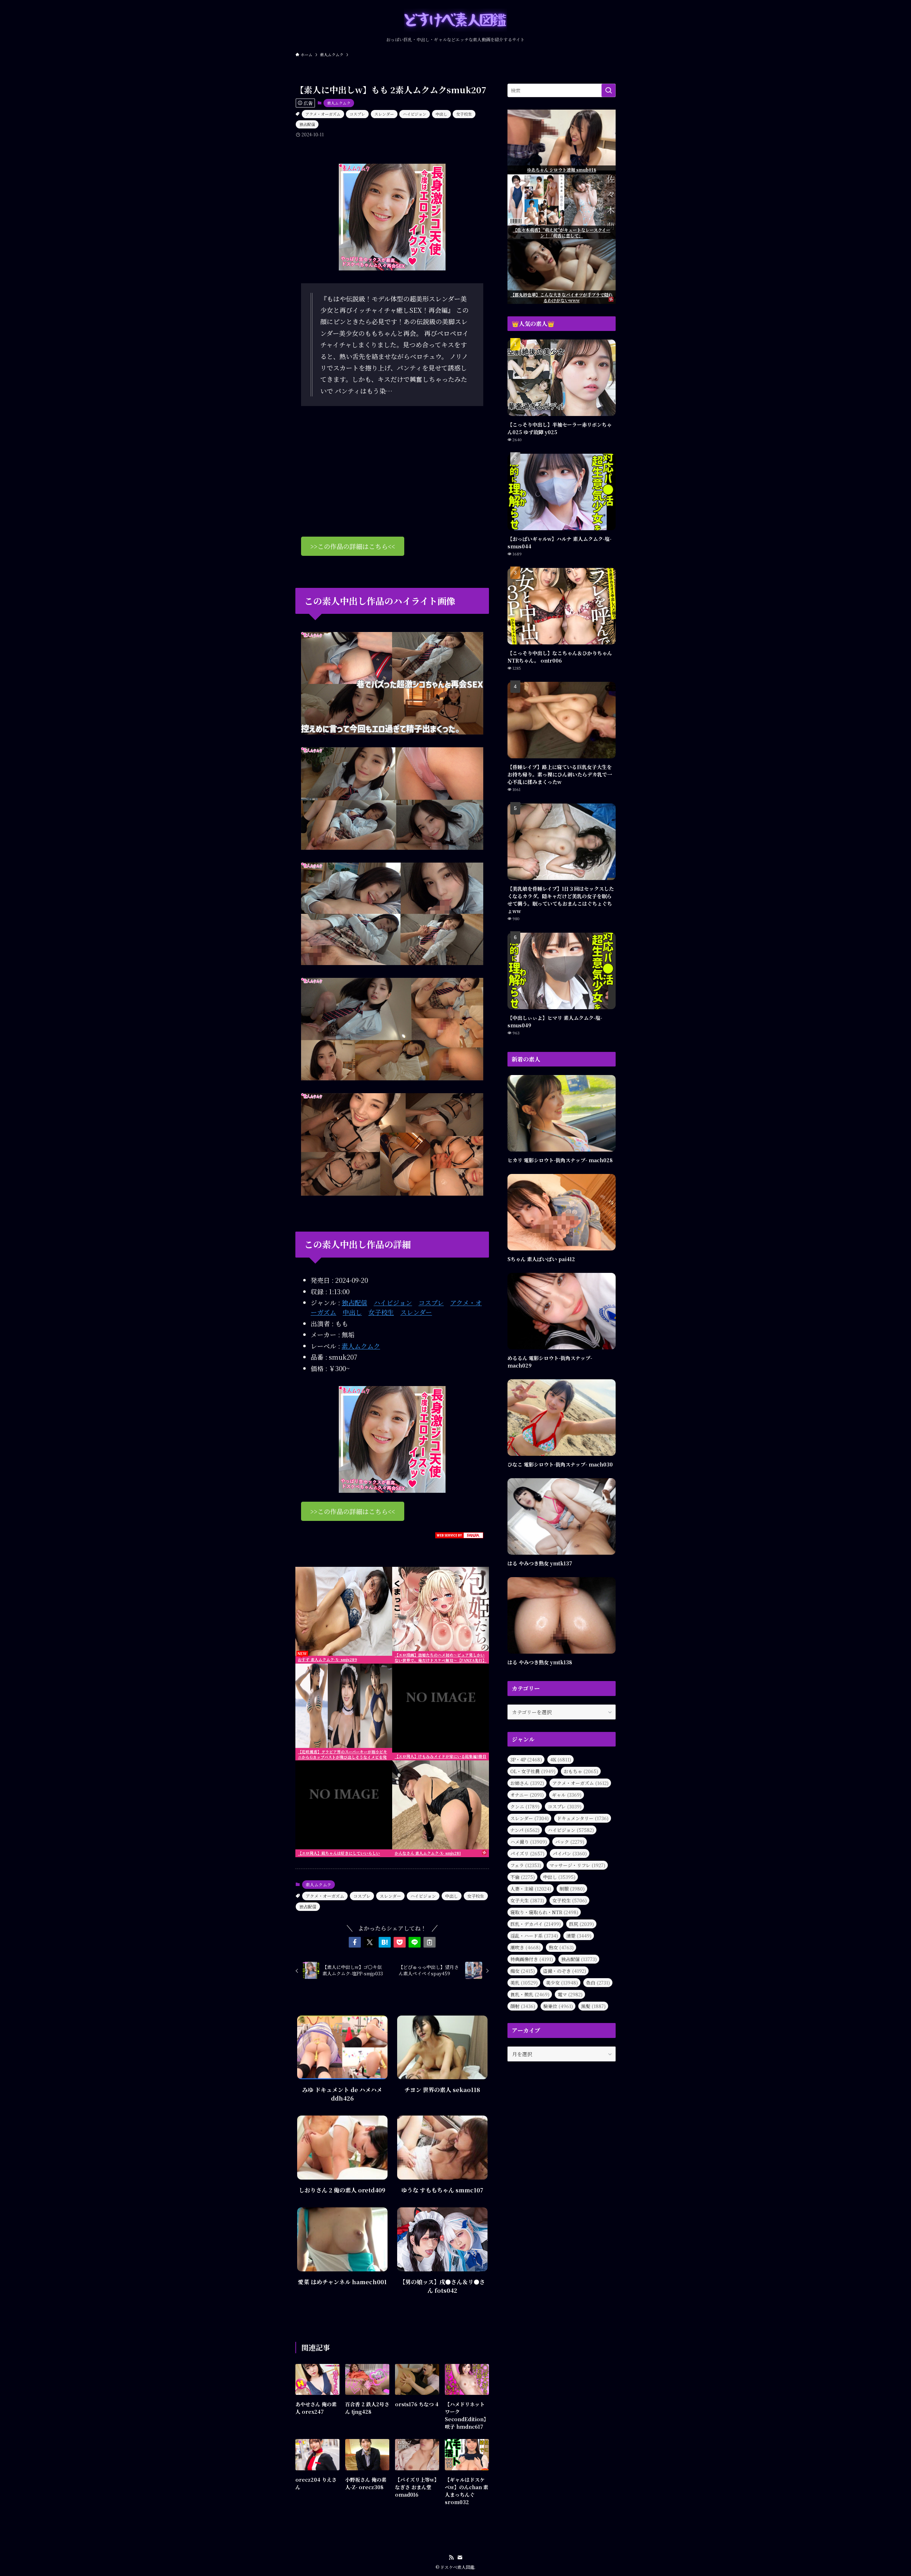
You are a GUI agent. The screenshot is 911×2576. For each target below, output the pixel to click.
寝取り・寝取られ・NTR (544, 1912)
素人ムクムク (339, 103)
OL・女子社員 (533, 1771)
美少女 (562, 1983)
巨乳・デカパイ (536, 1924)
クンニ (525, 1806)
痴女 (523, 1971)
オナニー (527, 1795)
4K (561, 1760)
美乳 (524, 1983)
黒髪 (593, 2006)
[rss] (451, 2557)
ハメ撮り (529, 1842)
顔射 (523, 2006)
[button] (355, 1942)
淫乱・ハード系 (534, 1936)
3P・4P (526, 1760)
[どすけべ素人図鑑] (455, 20)
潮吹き (525, 1947)
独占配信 (307, 124)
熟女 (561, 1947)
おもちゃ (581, 1771)
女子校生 (464, 114)
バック (570, 1842)
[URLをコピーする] (430, 1942)
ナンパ (525, 1830)
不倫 (523, 1877)
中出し (441, 114)
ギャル (567, 1795)
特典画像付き (532, 1959)
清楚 (579, 1936)
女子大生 (527, 1900)
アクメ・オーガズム (323, 114)
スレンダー (384, 114)
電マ (570, 1994)
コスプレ (357, 114)
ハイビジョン (415, 114)
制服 (572, 1889)
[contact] (460, 2557)
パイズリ (527, 1853)
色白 (598, 1983)
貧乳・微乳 (530, 1994)
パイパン (570, 1853)
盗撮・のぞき (565, 1971)
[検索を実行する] (609, 90)
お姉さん (527, 1783)
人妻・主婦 (531, 1889)
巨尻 (581, 1924)
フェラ (526, 1865)
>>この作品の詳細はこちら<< (353, 546)
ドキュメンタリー (583, 1818)
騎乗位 (558, 2006)
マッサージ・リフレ (577, 1865)
